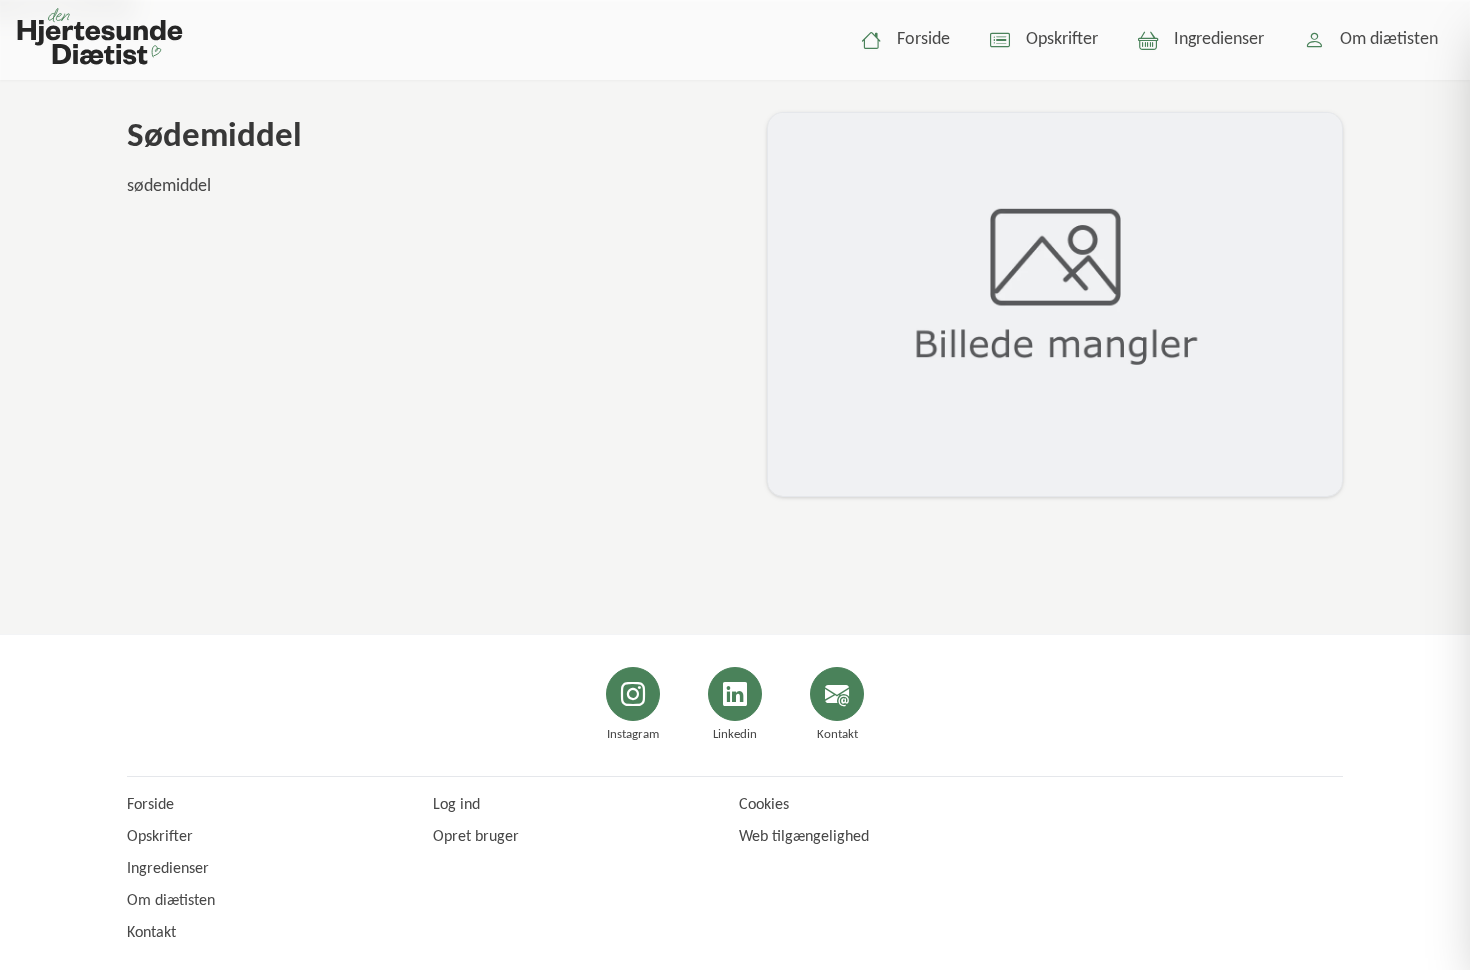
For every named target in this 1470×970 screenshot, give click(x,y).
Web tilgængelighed (804, 837)
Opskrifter (160, 837)
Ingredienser (168, 869)
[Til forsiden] (99, 40)
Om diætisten (171, 901)
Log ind (456, 805)
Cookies (764, 805)
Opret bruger (476, 837)
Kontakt (151, 933)
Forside (150, 805)
